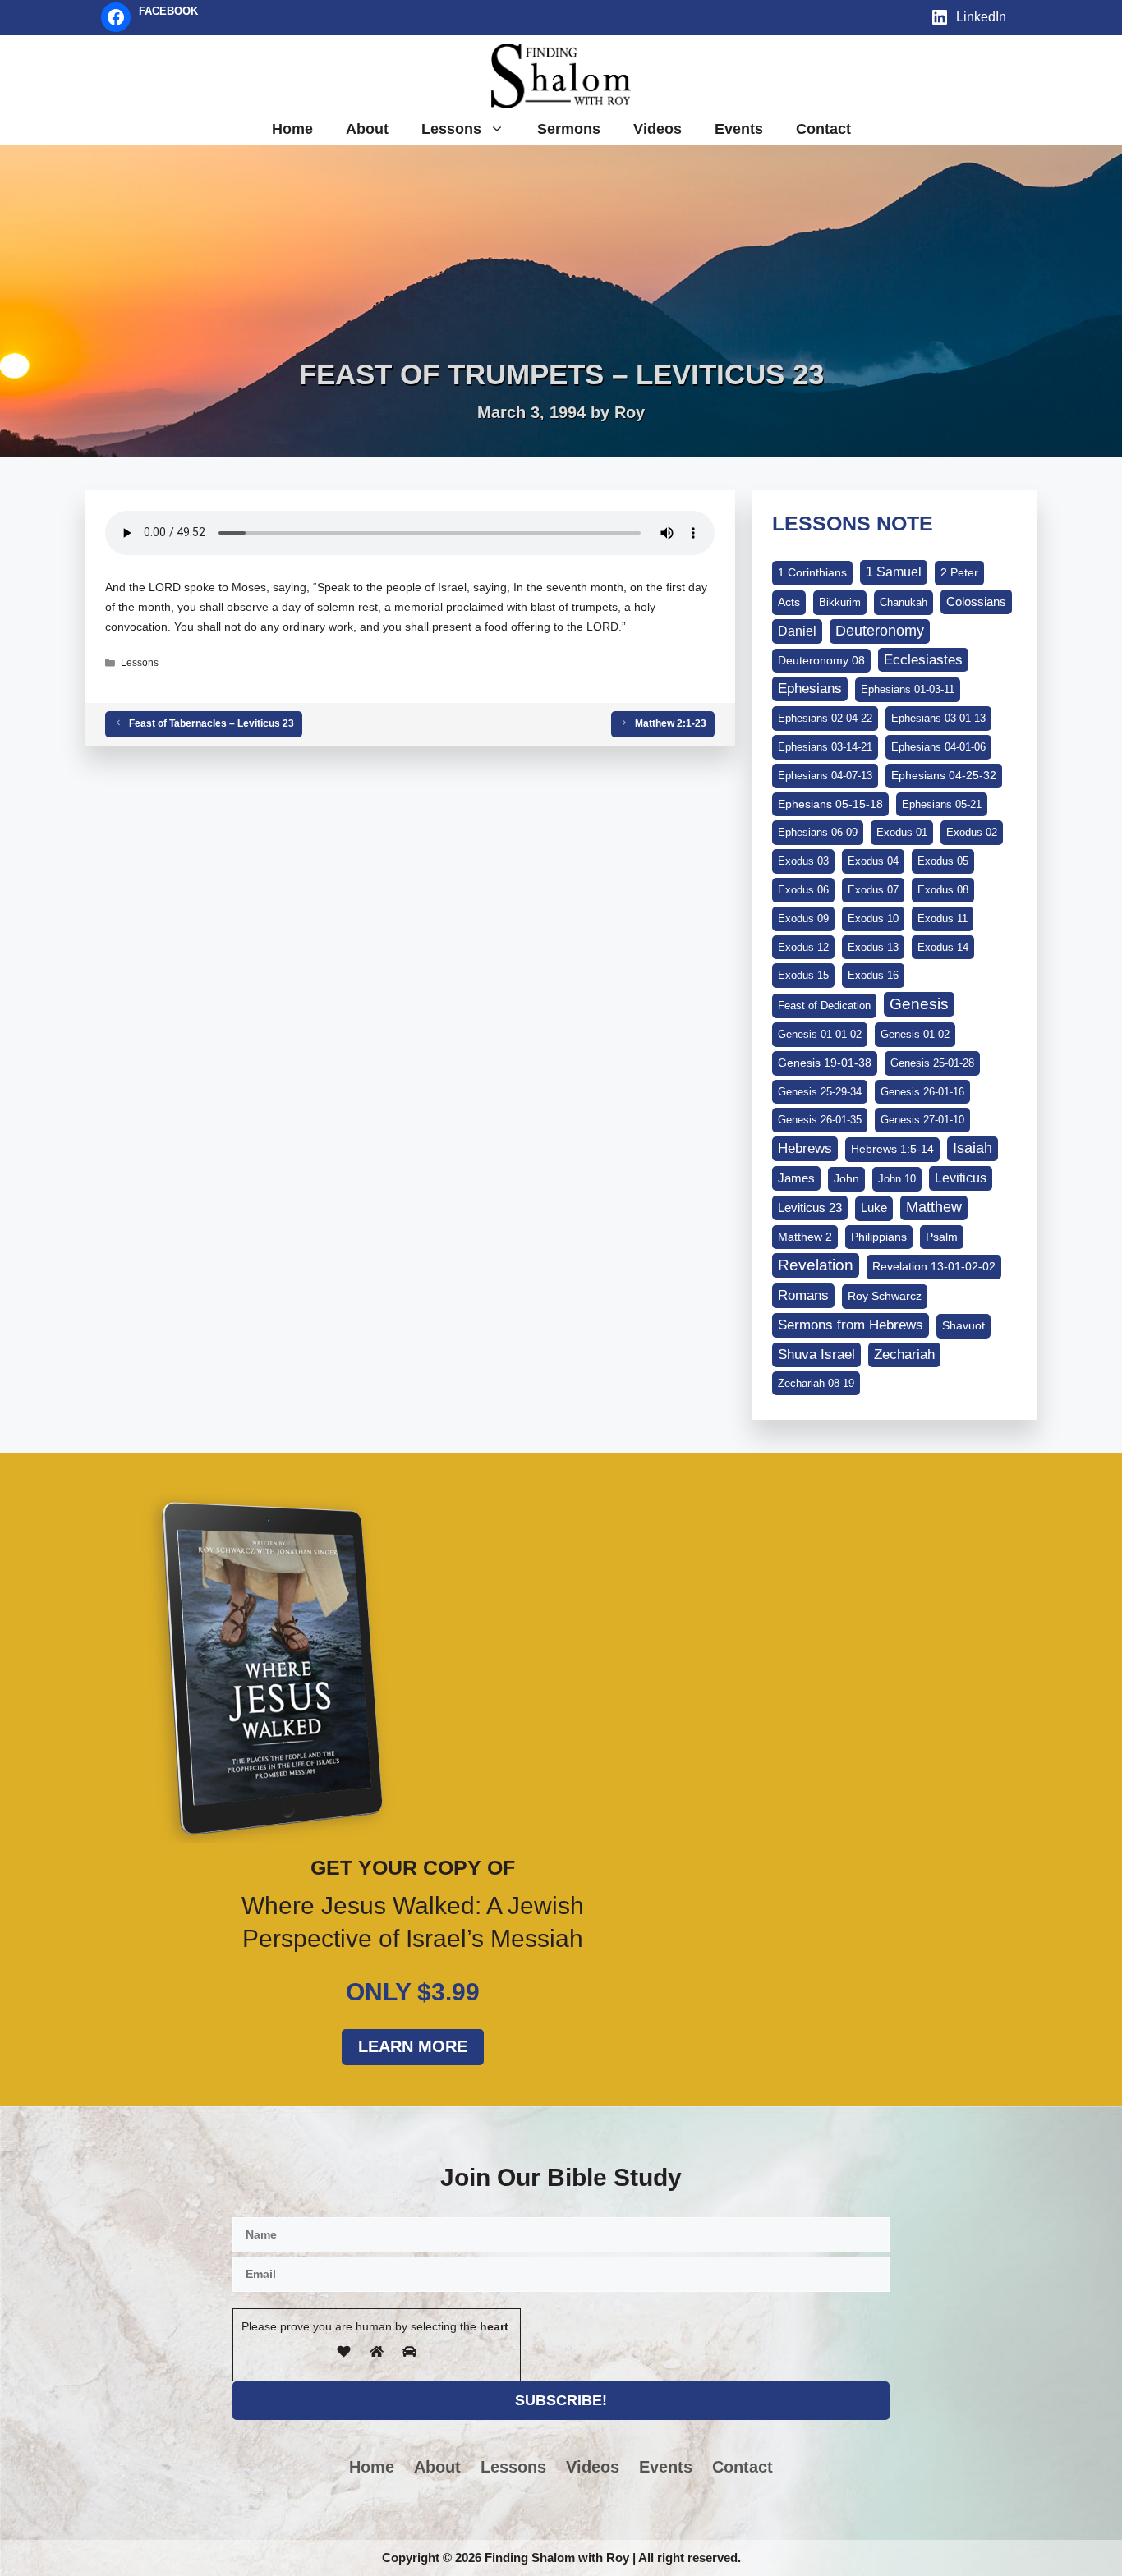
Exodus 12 (803, 947)
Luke (874, 1208)
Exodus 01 (902, 832)
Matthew (934, 1207)
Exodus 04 (873, 861)
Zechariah (904, 1355)
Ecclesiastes (923, 660)
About (367, 129)
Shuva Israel (816, 1355)
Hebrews (805, 1148)
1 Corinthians (812, 572)
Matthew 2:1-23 (671, 723)
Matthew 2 (805, 1237)
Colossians (976, 602)
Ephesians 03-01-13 (938, 718)
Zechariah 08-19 (816, 1383)
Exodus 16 (873, 975)
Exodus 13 (873, 947)
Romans (803, 1295)
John (846, 1178)
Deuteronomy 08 (821, 660)
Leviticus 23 (810, 1208)
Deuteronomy (880, 631)
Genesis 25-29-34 (820, 1092)
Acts (789, 602)
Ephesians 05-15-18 (830, 804)
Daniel (797, 631)
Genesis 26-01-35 (820, 1120)
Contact (823, 129)
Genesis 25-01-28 (932, 1063)
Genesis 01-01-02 (820, 1034)
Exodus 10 (873, 918)
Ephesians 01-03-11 (908, 689)
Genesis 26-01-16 (922, 1092)
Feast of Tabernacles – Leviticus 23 (212, 723)
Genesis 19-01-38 (825, 1063)
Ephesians (810, 688)
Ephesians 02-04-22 (825, 718)
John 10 (897, 1179)
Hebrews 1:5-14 (892, 1149)
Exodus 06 (803, 890)
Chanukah (904, 602)
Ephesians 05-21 (942, 804)
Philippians (879, 1237)
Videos (658, 129)
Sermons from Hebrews (851, 1325)
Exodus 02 (972, 832)
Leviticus (961, 1178)
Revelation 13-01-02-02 (934, 1266)
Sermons (569, 129)
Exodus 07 (873, 890)
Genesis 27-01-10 (922, 1120)
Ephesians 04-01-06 (938, 747)
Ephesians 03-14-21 (825, 747)
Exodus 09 (803, 918)
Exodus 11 (943, 918)
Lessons (451, 129)
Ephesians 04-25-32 (944, 775)
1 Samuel (894, 572)
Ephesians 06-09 (818, 832)
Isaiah (973, 1148)
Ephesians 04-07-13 (825, 776)
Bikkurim (840, 602)
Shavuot (963, 1325)
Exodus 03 (803, 861)
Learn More (413, 2046)
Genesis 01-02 (915, 1034)
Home (292, 129)
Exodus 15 (803, 975)
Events (739, 129)
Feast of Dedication (824, 1006)
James (796, 1178)
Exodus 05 (943, 861)
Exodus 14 (943, 947)
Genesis (919, 1004)
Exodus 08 (943, 890)
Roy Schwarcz (885, 1296)
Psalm (942, 1237)
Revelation (816, 1265)
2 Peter (959, 572)
